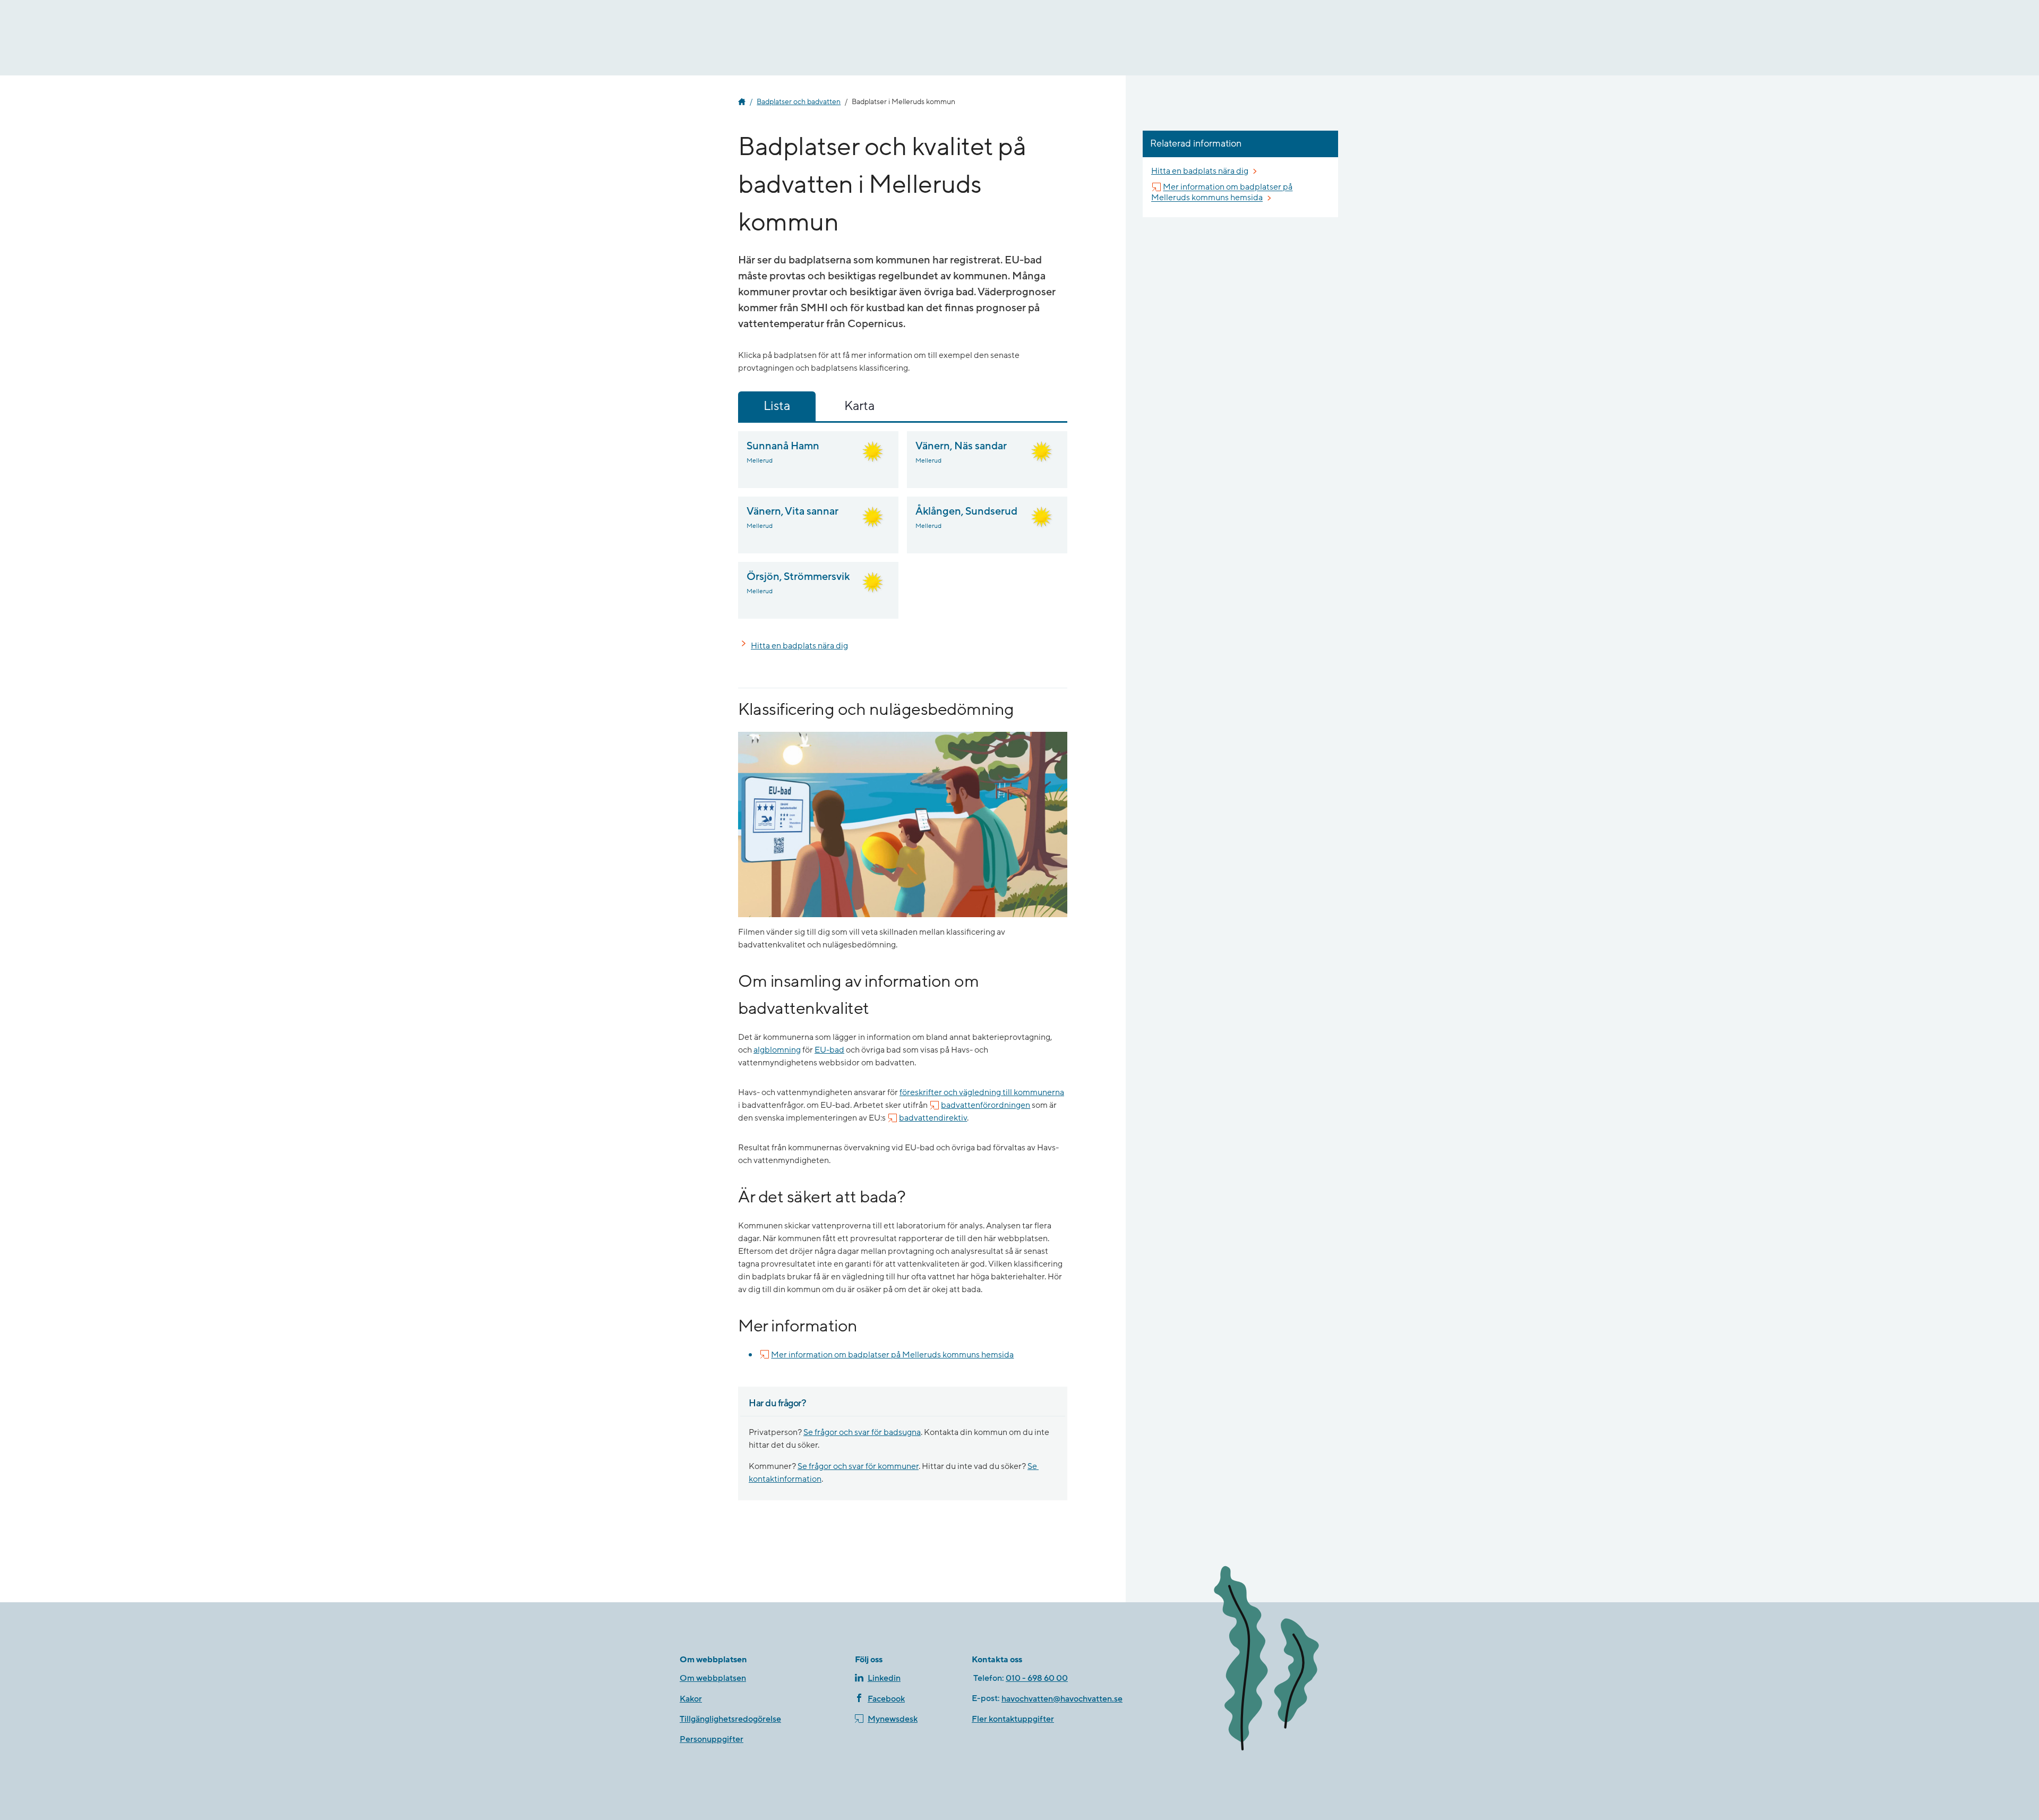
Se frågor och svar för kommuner (858, 1466)
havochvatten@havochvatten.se (1062, 1699)
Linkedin (884, 1678)
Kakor (691, 1699)
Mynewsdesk (893, 1719)
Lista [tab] (777, 406)
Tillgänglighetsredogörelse (730, 1719)
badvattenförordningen (986, 1105)
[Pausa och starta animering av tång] (1282, 1660)
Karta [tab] (859, 406)
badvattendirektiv (933, 1118)
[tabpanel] (903, 525)
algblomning (777, 1050)
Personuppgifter (712, 1739)
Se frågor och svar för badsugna (862, 1432)
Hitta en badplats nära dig (799, 646)
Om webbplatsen (713, 1678)
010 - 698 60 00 (1037, 1678)
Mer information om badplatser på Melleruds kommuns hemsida (892, 1355)
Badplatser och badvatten (799, 102)
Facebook (886, 1699)
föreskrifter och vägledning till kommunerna (982, 1092)
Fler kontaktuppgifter (1013, 1719)
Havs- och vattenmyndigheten (742, 102)
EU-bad (829, 1050)
